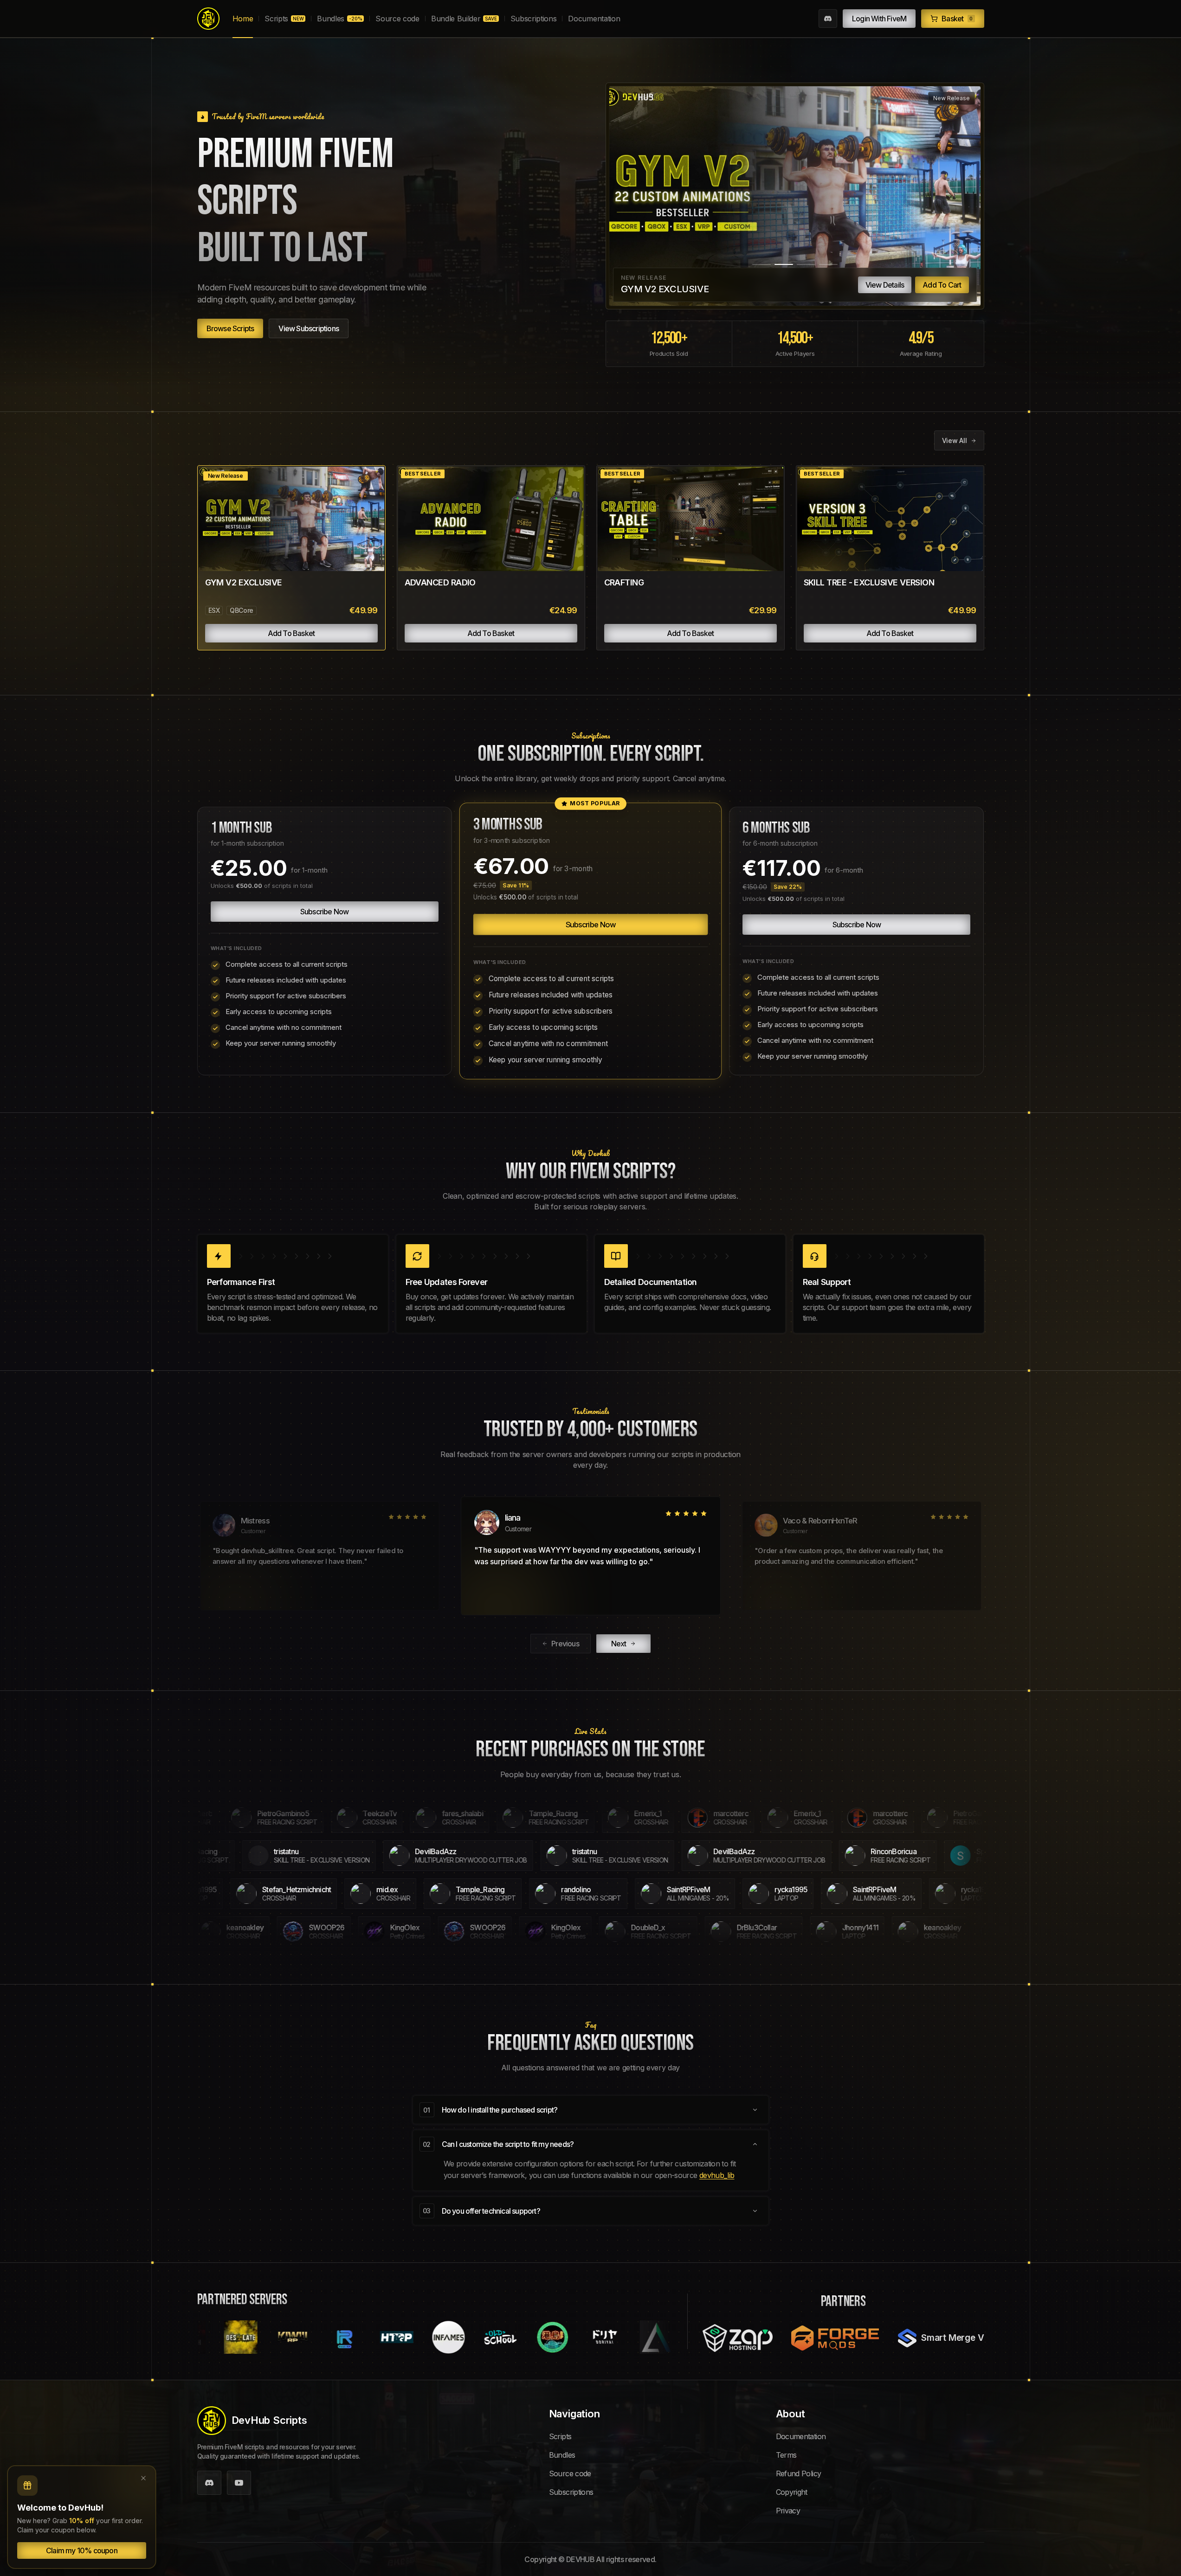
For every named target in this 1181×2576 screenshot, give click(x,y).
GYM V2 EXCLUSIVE (244, 582)
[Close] (143, 2478)
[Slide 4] (828, 264)
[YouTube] (239, 2483)
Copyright (792, 2492)
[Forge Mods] (835, 2338)
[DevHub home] (208, 19)
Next (619, 1644)
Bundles (339, 19)
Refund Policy (799, 2473)
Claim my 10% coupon (82, 2550)
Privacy (788, 2511)
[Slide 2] (784, 264)
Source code (397, 19)
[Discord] (828, 19)
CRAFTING (624, 582)
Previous (565, 1644)
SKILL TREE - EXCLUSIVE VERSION (869, 582)
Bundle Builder (464, 19)
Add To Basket (291, 633)
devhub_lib (717, 2175)
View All (955, 440)
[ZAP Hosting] (738, 2338)
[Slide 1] (762, 264)
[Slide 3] (806, 264)
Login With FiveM (879, 19)
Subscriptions (534, 19)
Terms (786, 2455)
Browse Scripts (230, 328)
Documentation (594, 19)
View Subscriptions (309, 328)
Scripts (284, 19)
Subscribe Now (325, 912)
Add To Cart (942, 285)
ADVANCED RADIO (440, 582)
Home (243, 19)
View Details (885, 285)
